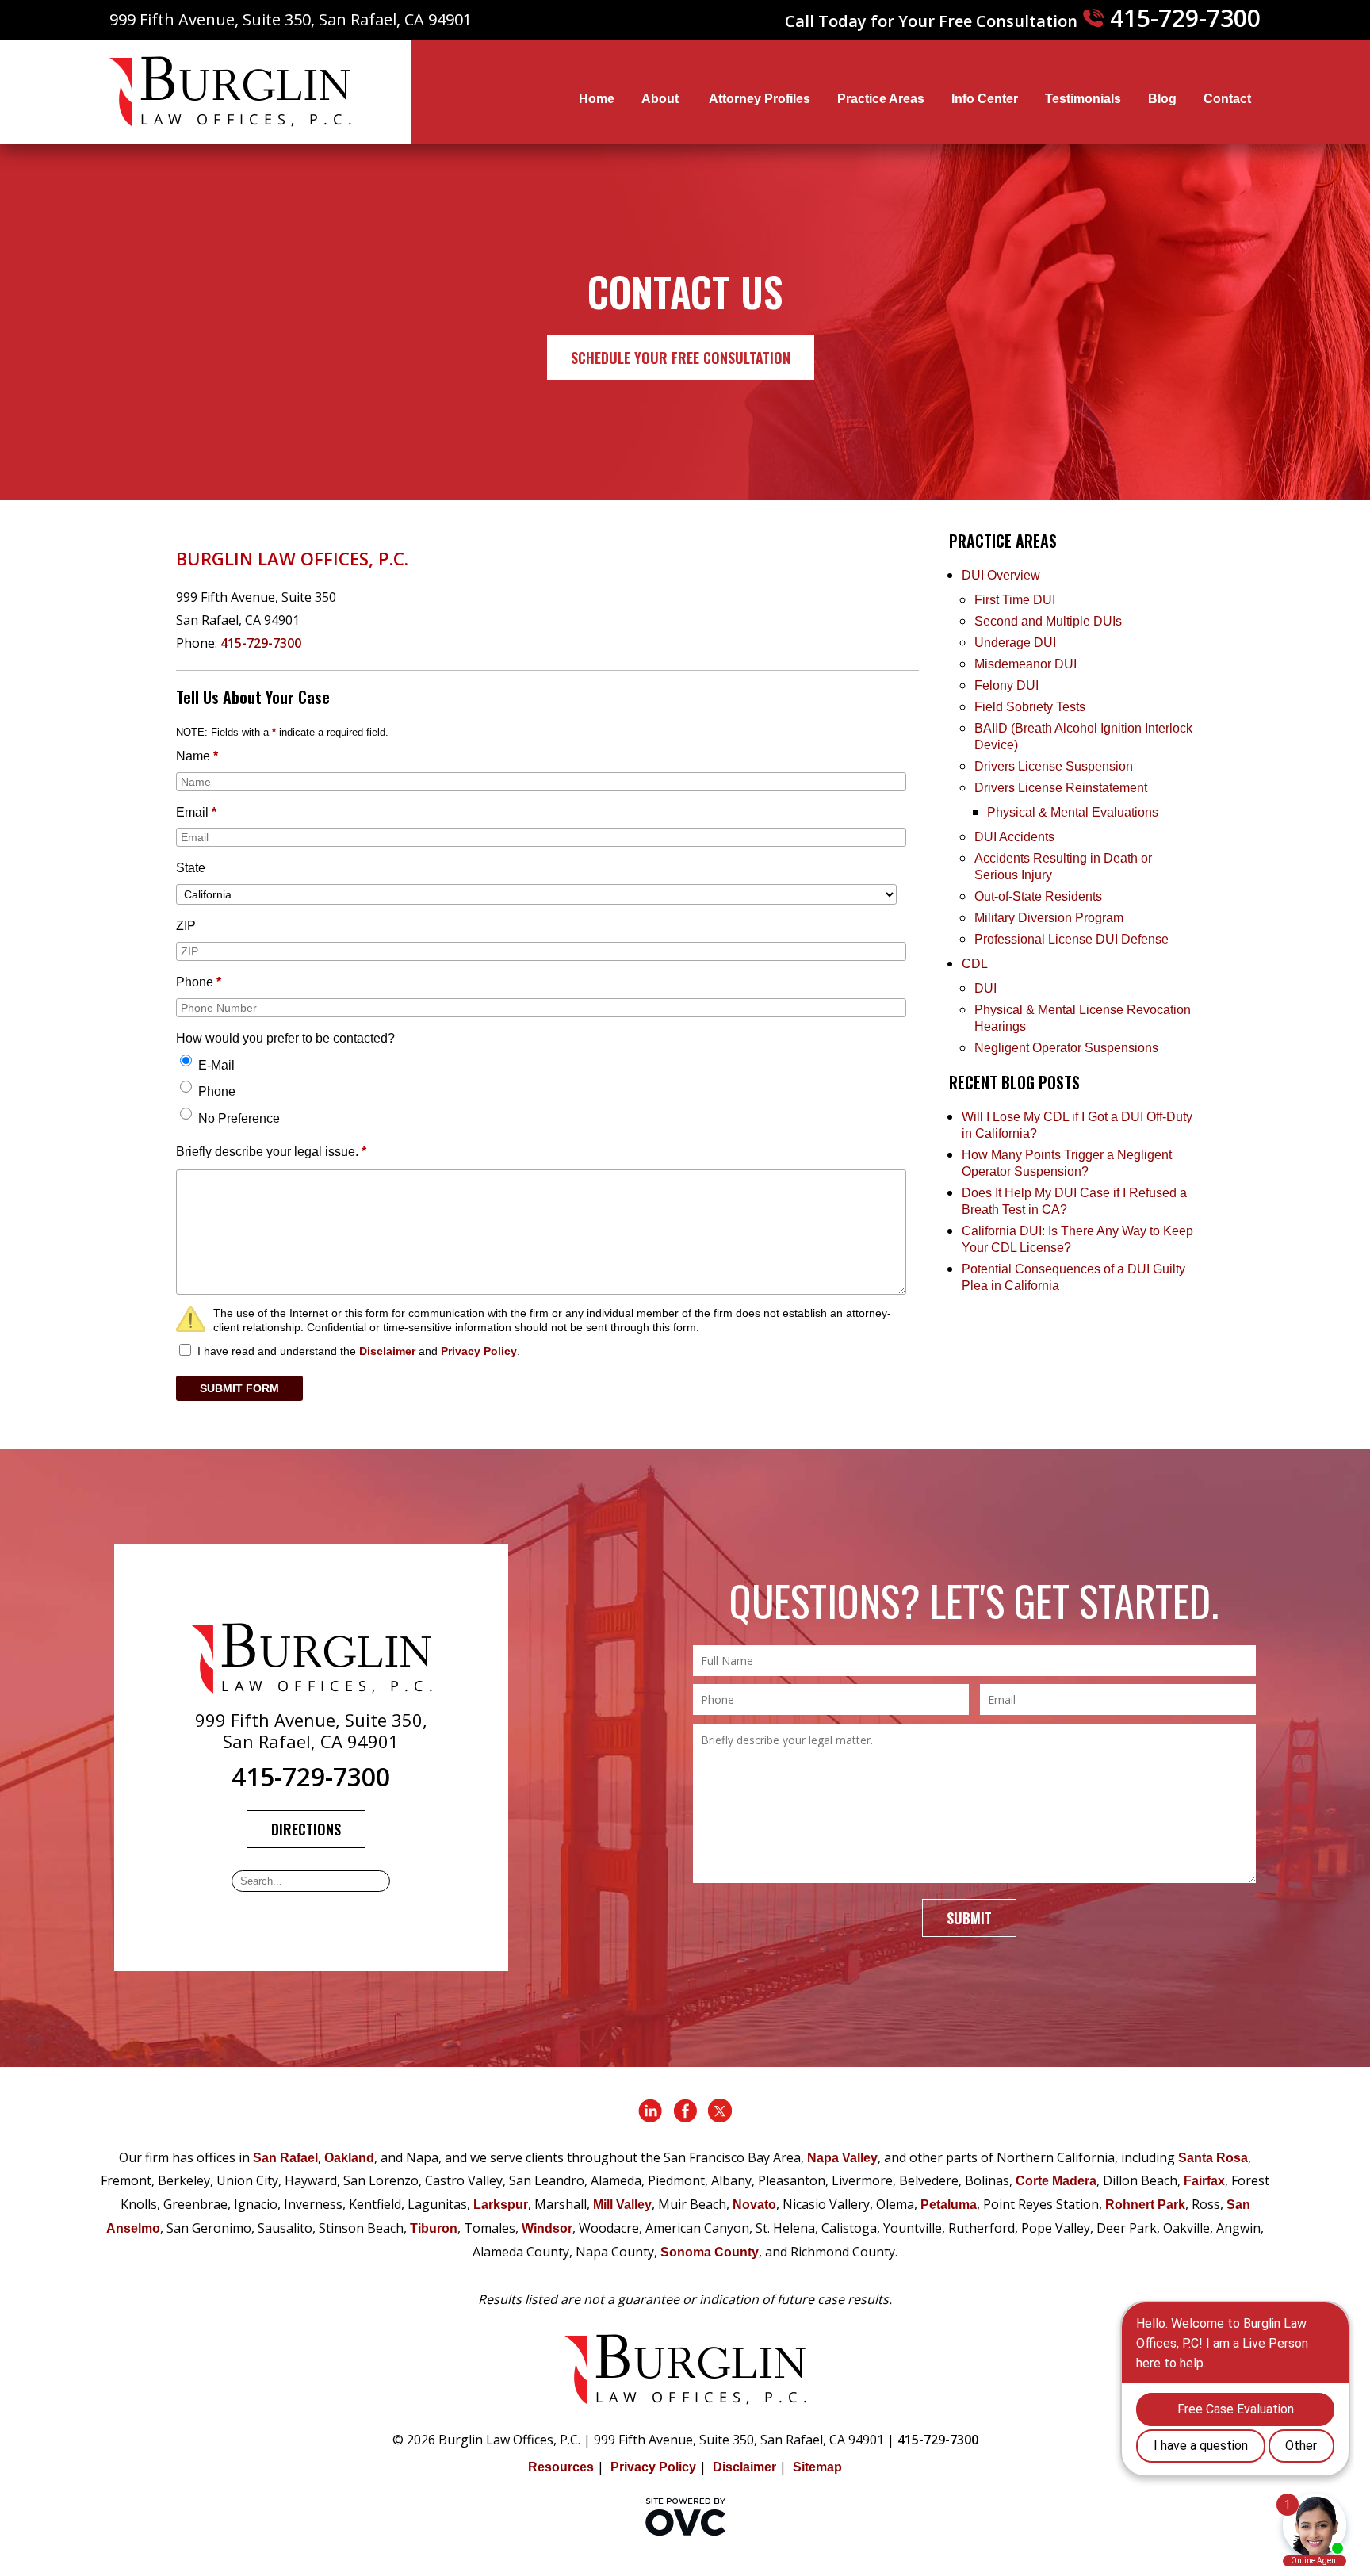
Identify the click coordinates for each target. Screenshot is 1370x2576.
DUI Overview (1001, 575)
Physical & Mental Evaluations (1073, 812)
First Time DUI (1015, 600)
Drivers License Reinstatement (1061, 788)
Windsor (547, 2228)
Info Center (985, 99)
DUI (985, 988)
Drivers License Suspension (1055, 766)
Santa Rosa (1213, 2158)
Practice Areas (881, 99)
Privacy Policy (479, 1351)
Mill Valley (622, 2205)
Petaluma (949, 2205)
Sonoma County (710, 2252)
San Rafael (285, 2158)
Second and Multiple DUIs (1048, 621)
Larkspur (501, 2205)
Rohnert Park (1145, 2205)
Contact (1227, 99)
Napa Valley (842, 2158)
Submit (969, 1918)
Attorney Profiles (760, 99)
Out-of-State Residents (1038, 896)
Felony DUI (1006, 685)
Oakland (349, 2158)
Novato (754, 2205)
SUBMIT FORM (239, 1388)
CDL (975, 964)
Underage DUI (1015, 643)
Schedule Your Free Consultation (681, 358)
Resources (561, 2467)
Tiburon (434, 2228)
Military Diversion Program (1049, 918)
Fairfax (1204, 2181)
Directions (306, 1829)
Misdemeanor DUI (1026, 664)
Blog (1162, 99)
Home (597, 99)
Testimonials (1083, 99)
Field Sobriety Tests (1030, 707)
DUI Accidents (1014, 837)
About (662, 99)
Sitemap (817, 2467)
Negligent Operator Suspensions (1066, 1048)
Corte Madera (1056, 2181)
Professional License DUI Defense (1072, 939)
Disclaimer (387, 1351)
